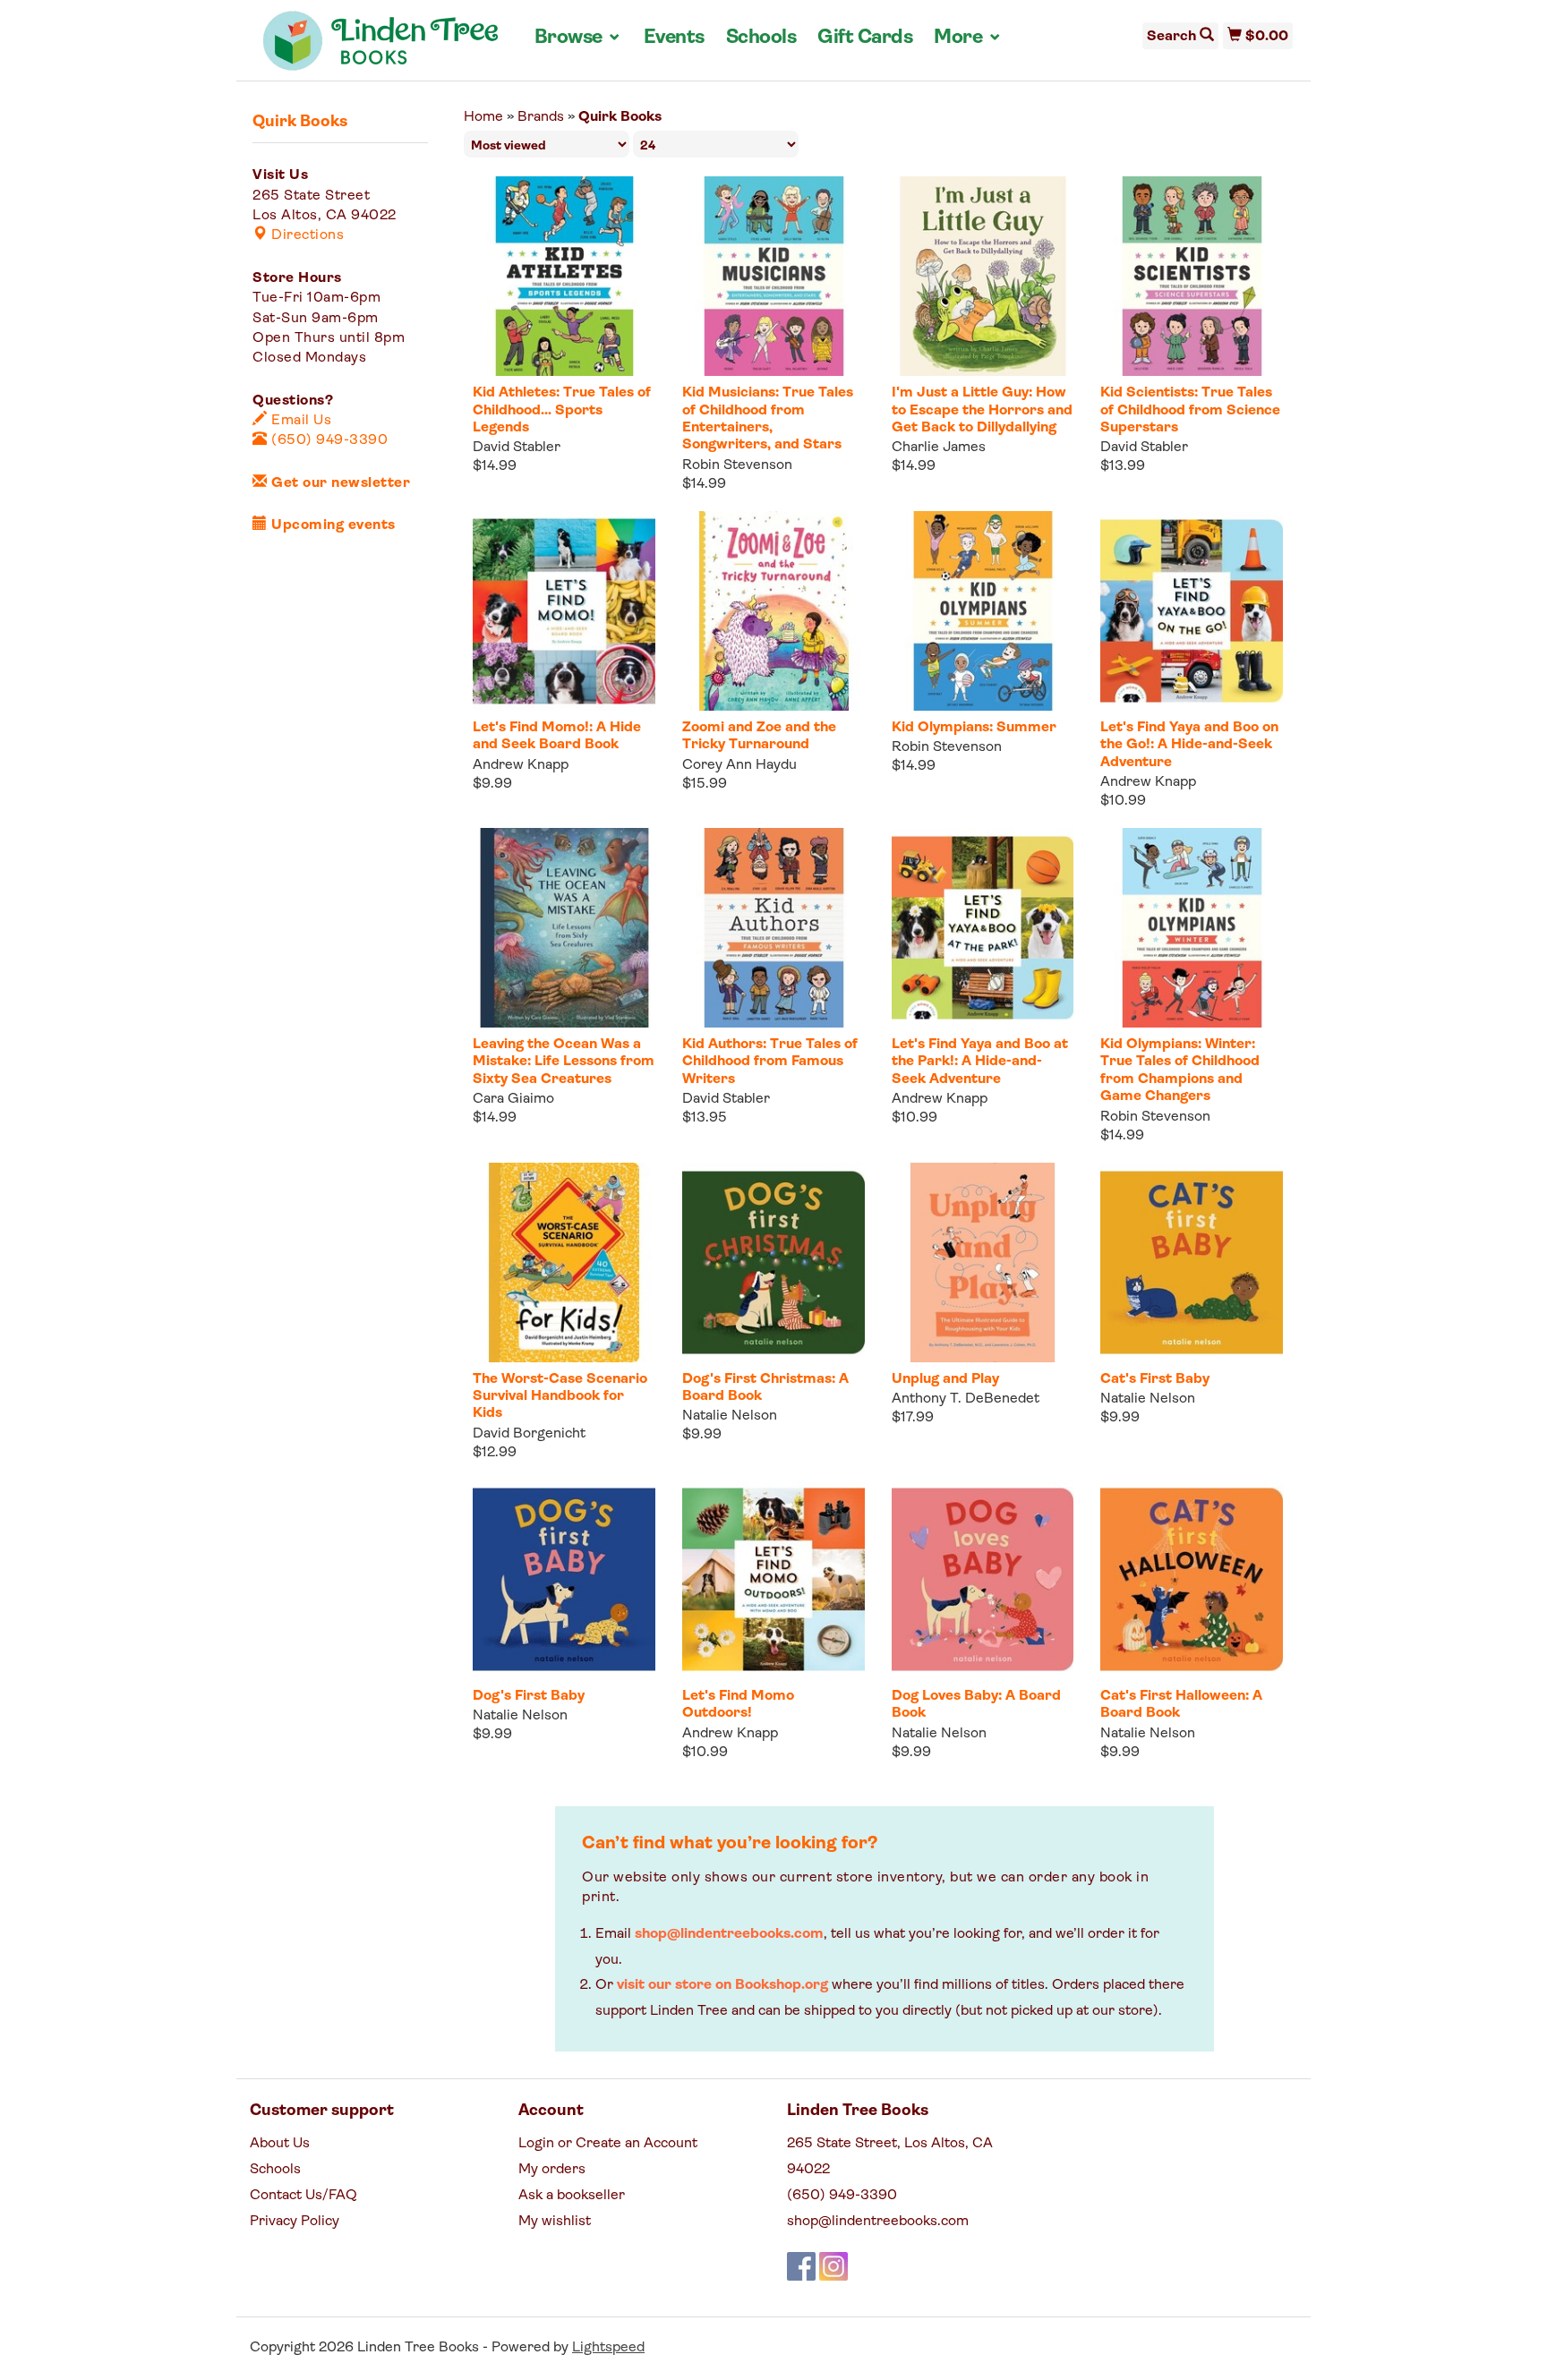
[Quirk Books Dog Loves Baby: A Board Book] (983, 1579)
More (968, 38)
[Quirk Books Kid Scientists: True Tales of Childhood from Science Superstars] (1192, 276)
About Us (280, 2144)
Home (483, 117)
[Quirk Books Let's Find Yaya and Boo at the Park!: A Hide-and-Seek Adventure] (983, 928)
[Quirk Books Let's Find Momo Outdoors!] (773, 1579)
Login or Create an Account (608, 2144)
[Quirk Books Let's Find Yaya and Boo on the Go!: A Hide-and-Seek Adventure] (1192, 611)
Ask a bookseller (572, 2196)
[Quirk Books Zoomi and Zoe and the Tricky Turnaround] (773, 611)
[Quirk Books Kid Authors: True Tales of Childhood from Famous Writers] (773, 928)
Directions (306, 235)
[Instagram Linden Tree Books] (833, 2266)
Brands (541, 117)
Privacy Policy (295, 2222)
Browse (578, 38)
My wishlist (555, 2222)
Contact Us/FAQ (303, 2196)
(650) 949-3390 (328, 440)
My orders (552, 2170)
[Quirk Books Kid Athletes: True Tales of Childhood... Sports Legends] (564, 276)
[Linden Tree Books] (381, 47)
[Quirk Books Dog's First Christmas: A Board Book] (773, 1263)
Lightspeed (608, 2348)
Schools (761, 38)
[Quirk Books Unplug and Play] (983, 1263)
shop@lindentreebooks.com (729, 1934)
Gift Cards (865, 38)
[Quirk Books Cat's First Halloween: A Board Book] (1192, 1579)
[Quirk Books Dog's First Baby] (564, 1579)
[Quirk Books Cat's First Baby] (1192, 1263)
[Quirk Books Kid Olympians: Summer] (983, 611)
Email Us (299, 421)
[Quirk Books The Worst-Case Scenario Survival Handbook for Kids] (564, 1263)
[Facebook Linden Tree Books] (801, 2266)
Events (674, 38)
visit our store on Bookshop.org (722, 1985)
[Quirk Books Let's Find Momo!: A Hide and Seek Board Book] (564, 611)
